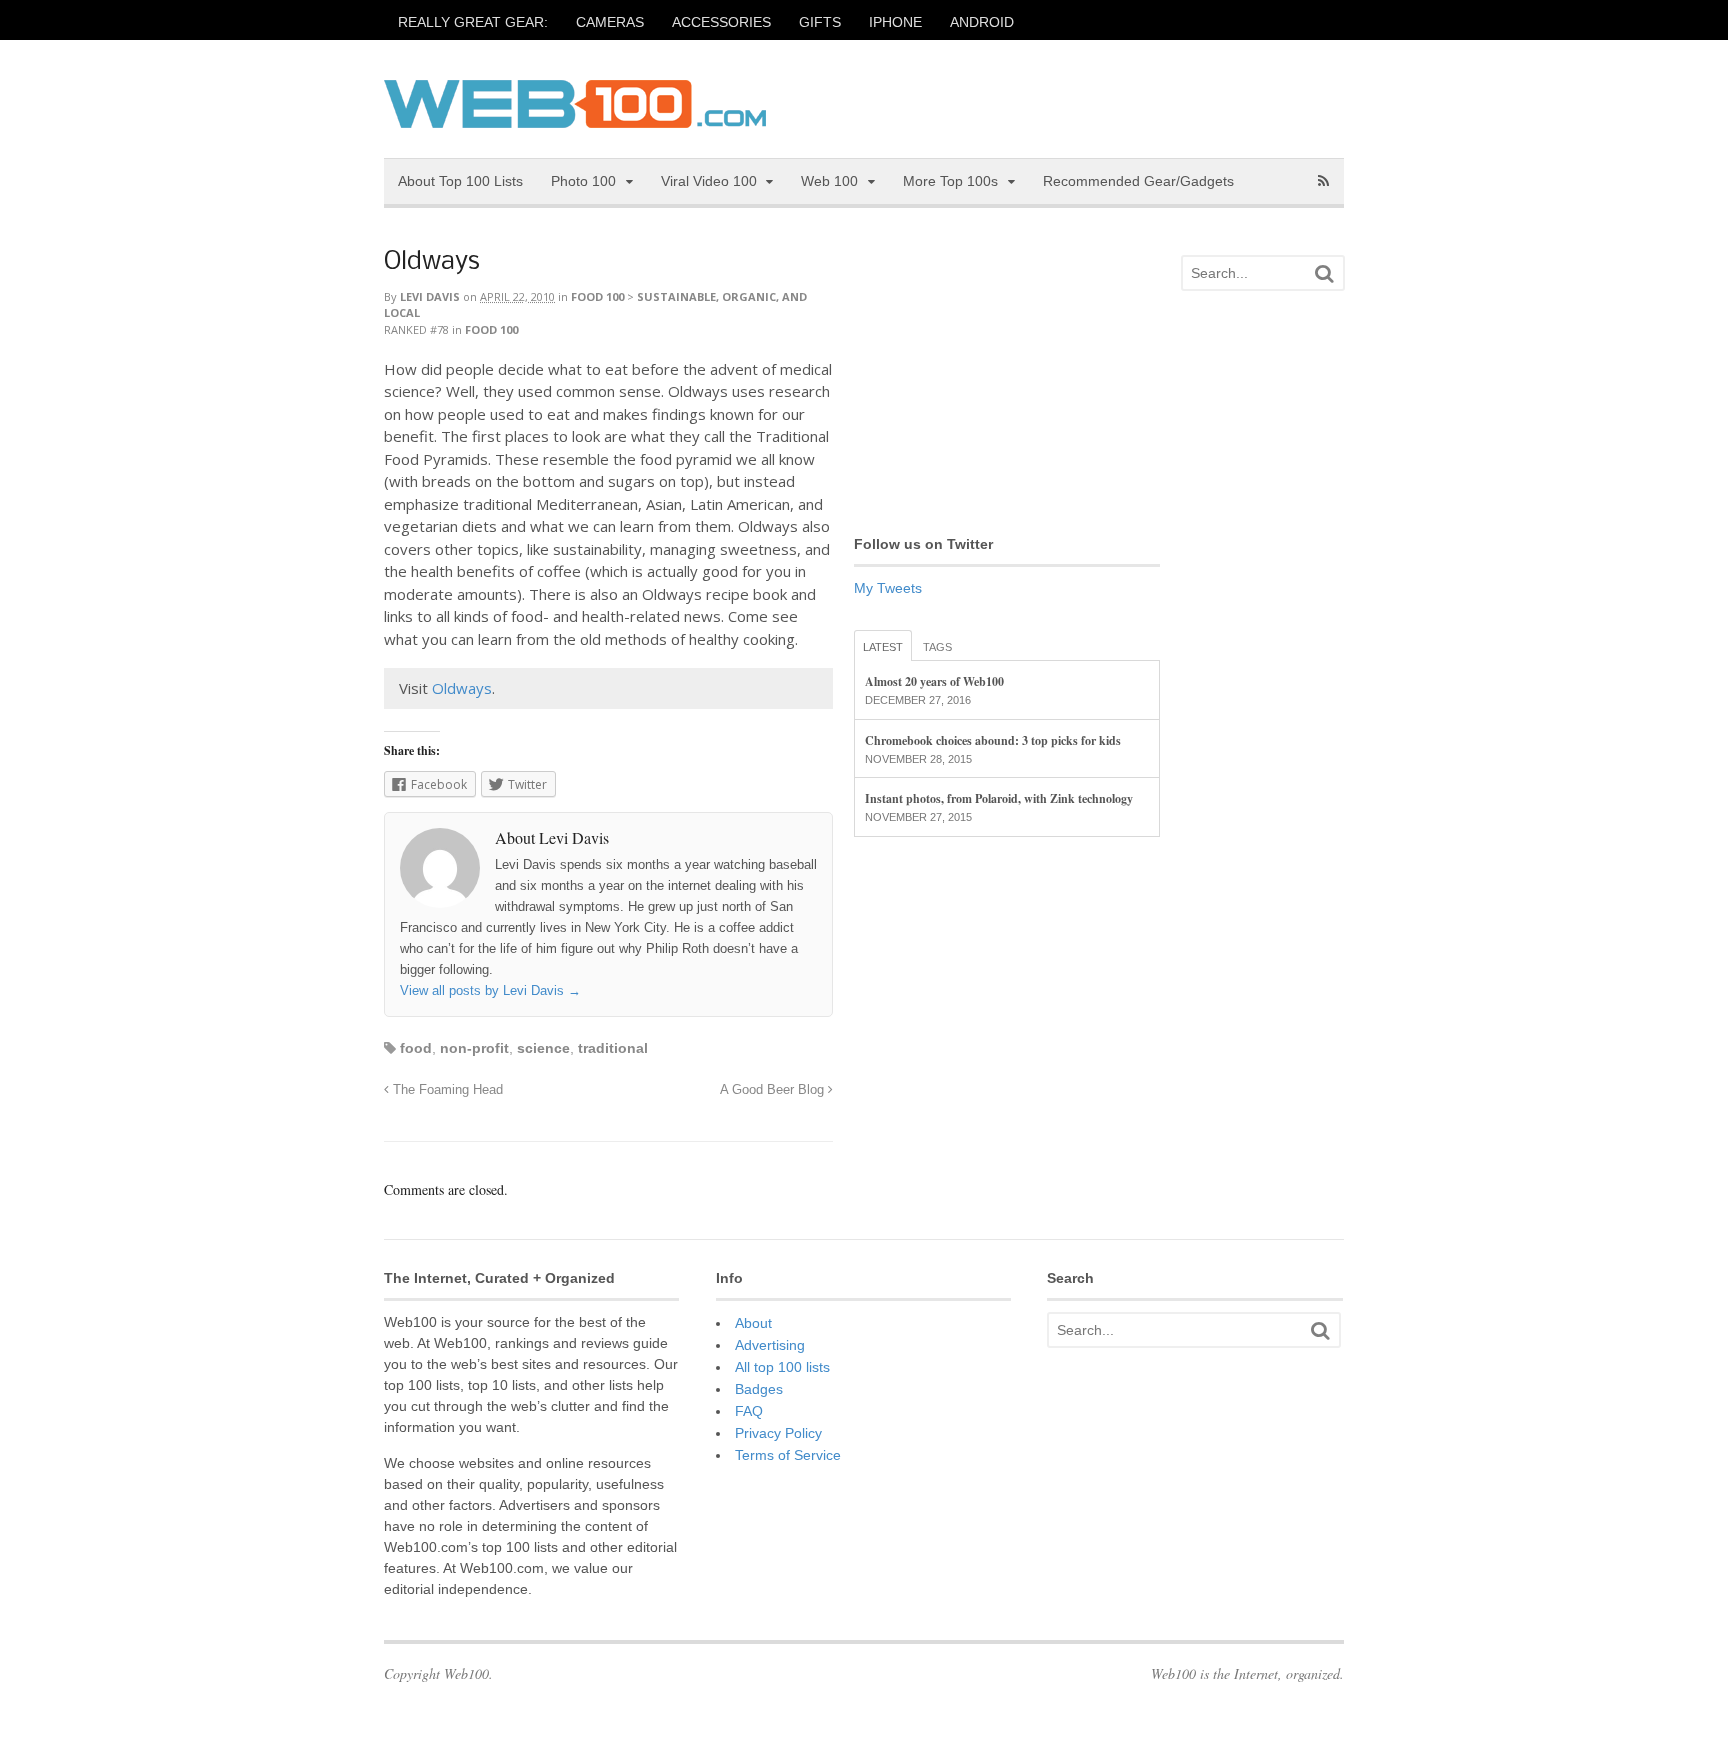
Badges (759, 1389)
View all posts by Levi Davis (490, 990)
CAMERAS (610, 22)
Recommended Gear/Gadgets (1138, 181)
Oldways (432, 262)
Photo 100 (583, 181)
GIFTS (820, 22)
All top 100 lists (782, 1367)
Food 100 (597, 296)
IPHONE (895, 22)
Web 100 (829, 181)
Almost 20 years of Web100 (934, 681)
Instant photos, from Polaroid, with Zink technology (999, 798)
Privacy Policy (778, 1433)
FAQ (749, 1411)
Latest (883, 647)
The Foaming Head (446, 1090)
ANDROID (982, 22)
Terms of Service (788, 1455)
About (753, 1323)
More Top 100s (950, 181)
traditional (613, 1048)
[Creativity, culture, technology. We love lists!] (575, 117)
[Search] (1324, 273)
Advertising (770, 1345)
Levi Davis (430, 296)
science (543, 1048)
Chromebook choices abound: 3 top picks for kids (993, 740)
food (416, 1048)
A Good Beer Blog (774, 1090)
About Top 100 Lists (460, 181)
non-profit (474, 1048)
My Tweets (888, 588)
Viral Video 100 (709, 181)
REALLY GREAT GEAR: (473, 22)
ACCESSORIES (721, 22)
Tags (937, 647)
